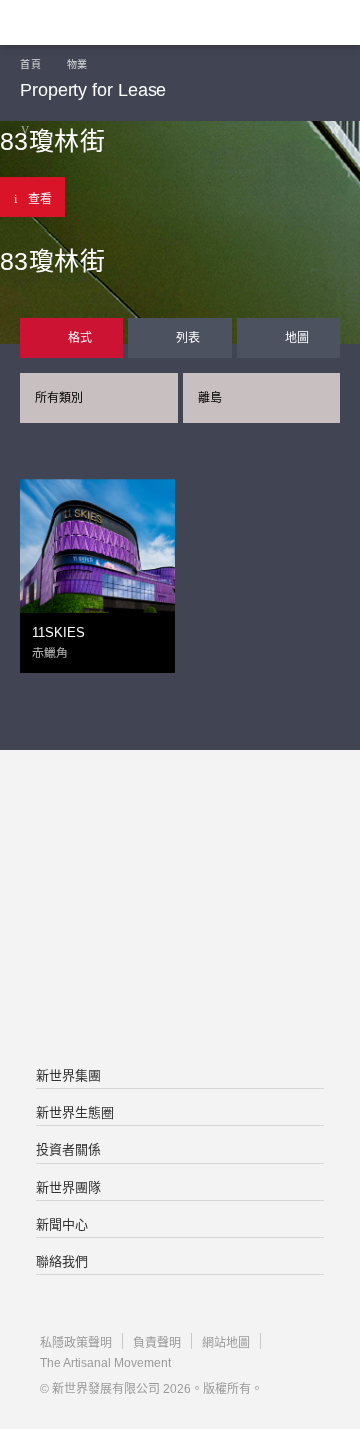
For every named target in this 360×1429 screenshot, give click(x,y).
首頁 (30, 64)
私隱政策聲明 (76, 1343)
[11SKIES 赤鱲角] (97, 540)
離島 (210, 398)
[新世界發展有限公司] (180, 830)
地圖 (297, 338)
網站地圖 (226, 1343)
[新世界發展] (115, 22)
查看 (40, 199)
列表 (188, 338)
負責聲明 (157, 1343)
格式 (80, 338)
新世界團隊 (68, 1187)
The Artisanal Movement (105, 1363)
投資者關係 (68, 1149)
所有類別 (59, 398)
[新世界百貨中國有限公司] (180, 990)
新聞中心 (62, 1224)
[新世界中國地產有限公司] (180, 910)
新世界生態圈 (75, 1112)
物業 (77, 64)
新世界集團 (68, 1075)
